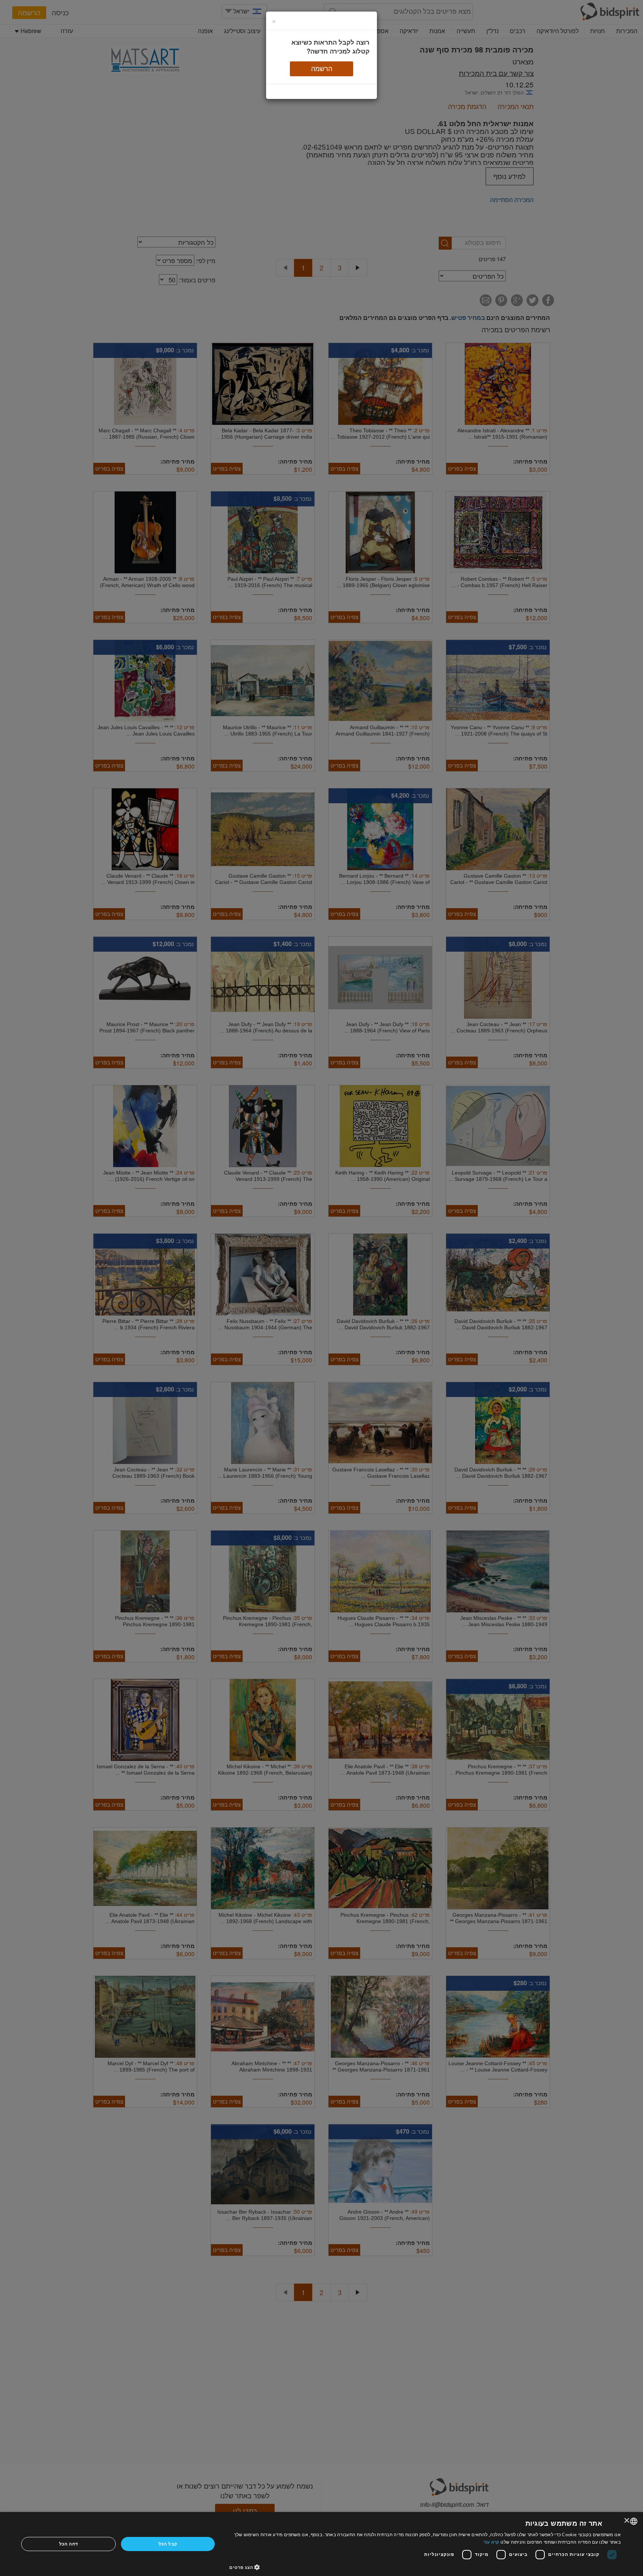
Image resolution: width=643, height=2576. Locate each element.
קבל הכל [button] (168, 2544)
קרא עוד (491, 2542)
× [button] (627, 2521)
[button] (425, 2567)
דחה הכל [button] (69, 2544)
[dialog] (321, 2544)
